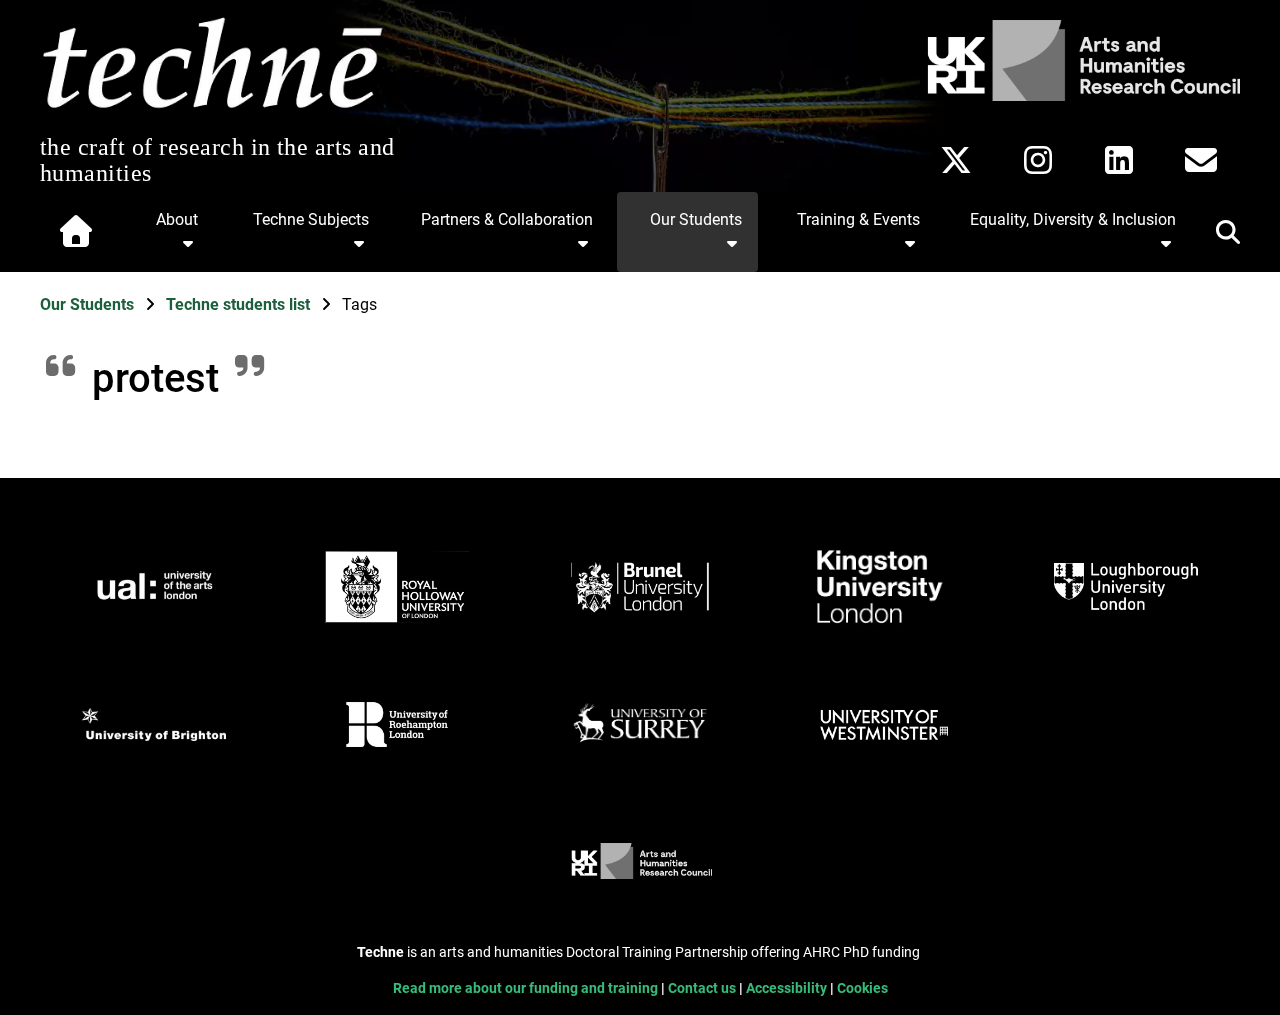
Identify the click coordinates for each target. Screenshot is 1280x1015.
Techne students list (240, 304)
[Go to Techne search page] (1216, 235)
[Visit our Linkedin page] (1119, 160)
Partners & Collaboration (507, 219)
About (177, 219)
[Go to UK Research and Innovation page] (1080, 95)
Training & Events (858, 219)
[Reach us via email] (1201, 160)
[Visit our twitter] (956, 160)
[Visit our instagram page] (1038, 160)
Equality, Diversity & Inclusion (1073, 219)
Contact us (703, 988)
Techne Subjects (311, 219)
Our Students (696, 219)
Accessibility (788, 988)
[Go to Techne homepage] (212, 109)
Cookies (862, 988)
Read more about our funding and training (527, 988)
